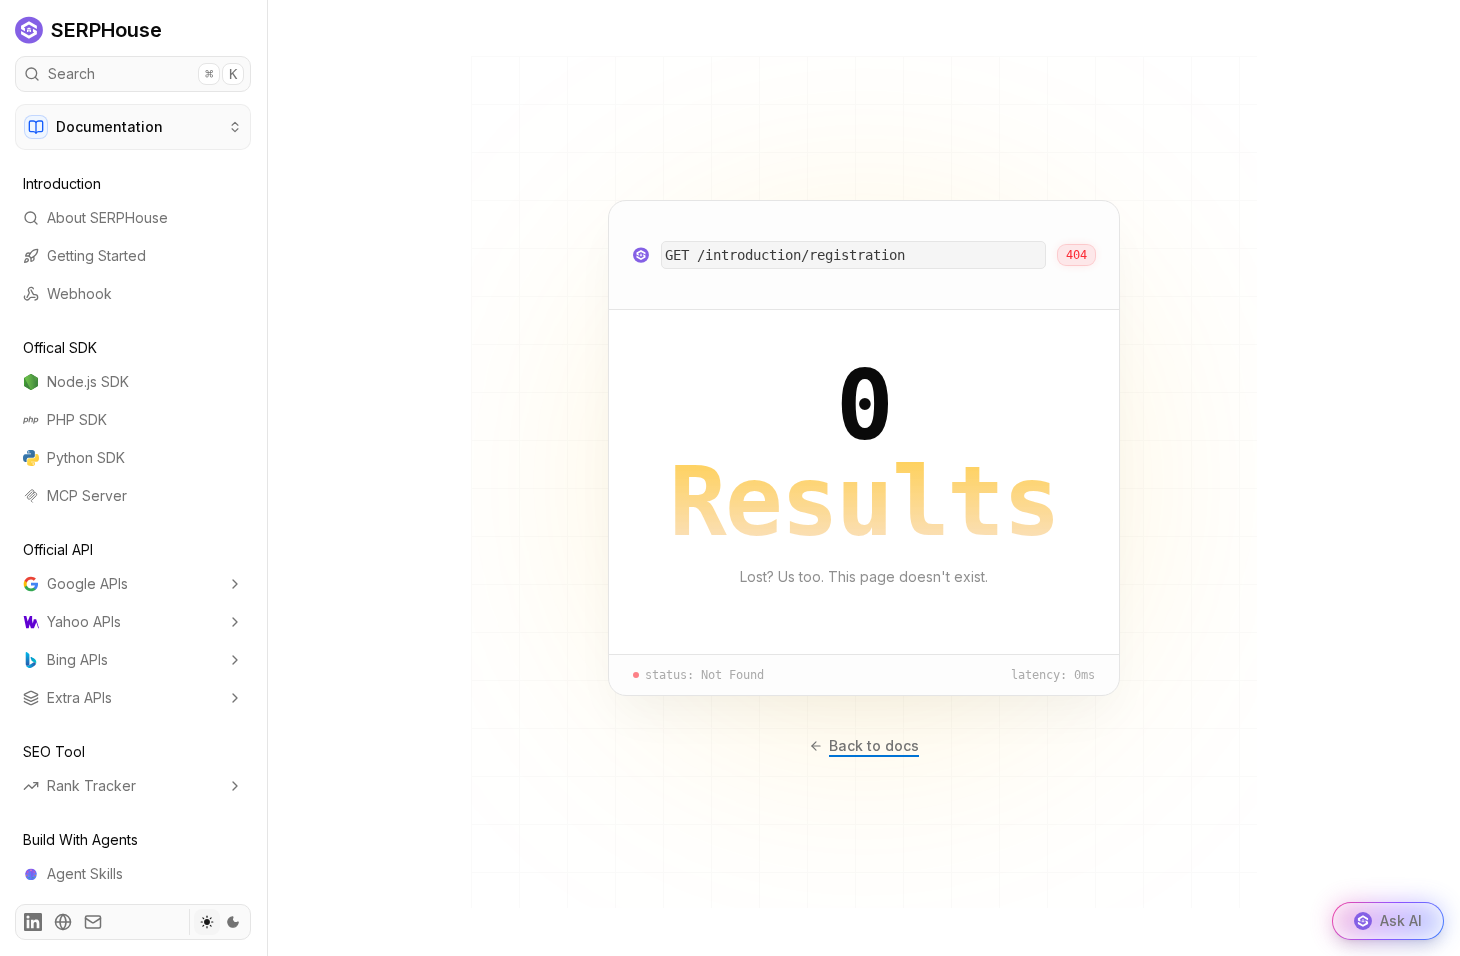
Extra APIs (79, 697)
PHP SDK (77, 419)
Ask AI (1401, 920)
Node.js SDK (88, 381)
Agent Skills (85, 873)
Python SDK (86, 457)
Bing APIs (77, 659)
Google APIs (87, 583)
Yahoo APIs (84, 621)
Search (142, 73)
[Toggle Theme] (219, 922)
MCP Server (87, 495)
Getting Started (96, 255)
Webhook (79, 293)
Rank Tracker (91, 785)
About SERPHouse (107, 217)
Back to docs (874, 745)
